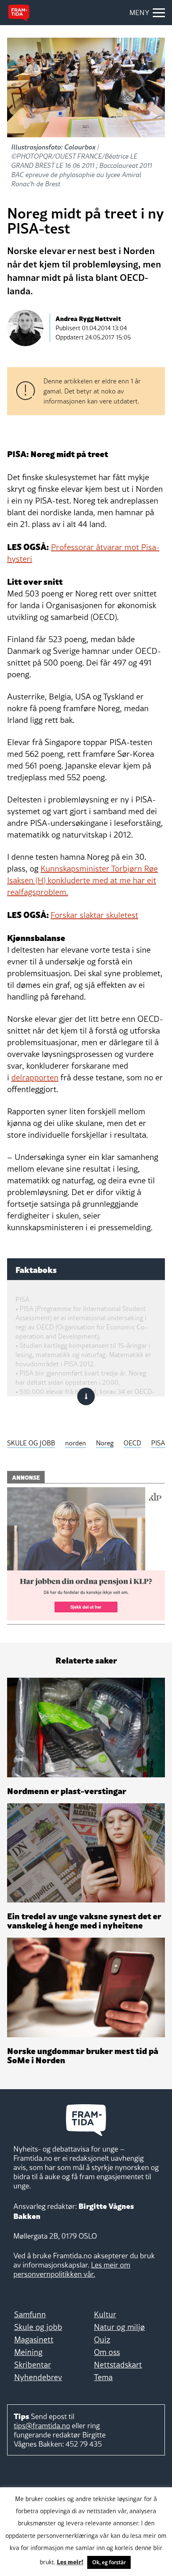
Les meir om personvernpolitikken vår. (72, 2269)
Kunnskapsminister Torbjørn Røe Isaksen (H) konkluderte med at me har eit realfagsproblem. (82, 880)
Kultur (105, 2314)
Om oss (107, 2352)
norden (76, 1443)
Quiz (102, 2339)
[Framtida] (19, 13)
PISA (158, 1443)
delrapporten (35, 1077)
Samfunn (30, 2314)
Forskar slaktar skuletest (94, 915)
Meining (28, 2352)
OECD (132, 1443)
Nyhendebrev (38, 2377)
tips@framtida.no (42, 2426)
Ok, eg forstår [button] (109, 2562)
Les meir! (70, 2561)
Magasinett (34, 2339)
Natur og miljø (119, 2327)
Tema (103, 2377)
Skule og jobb (38, 2327)
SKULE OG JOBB (31, 1443)
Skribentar (33, 2365)
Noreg (105, 1443)
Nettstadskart (118, 2365)
